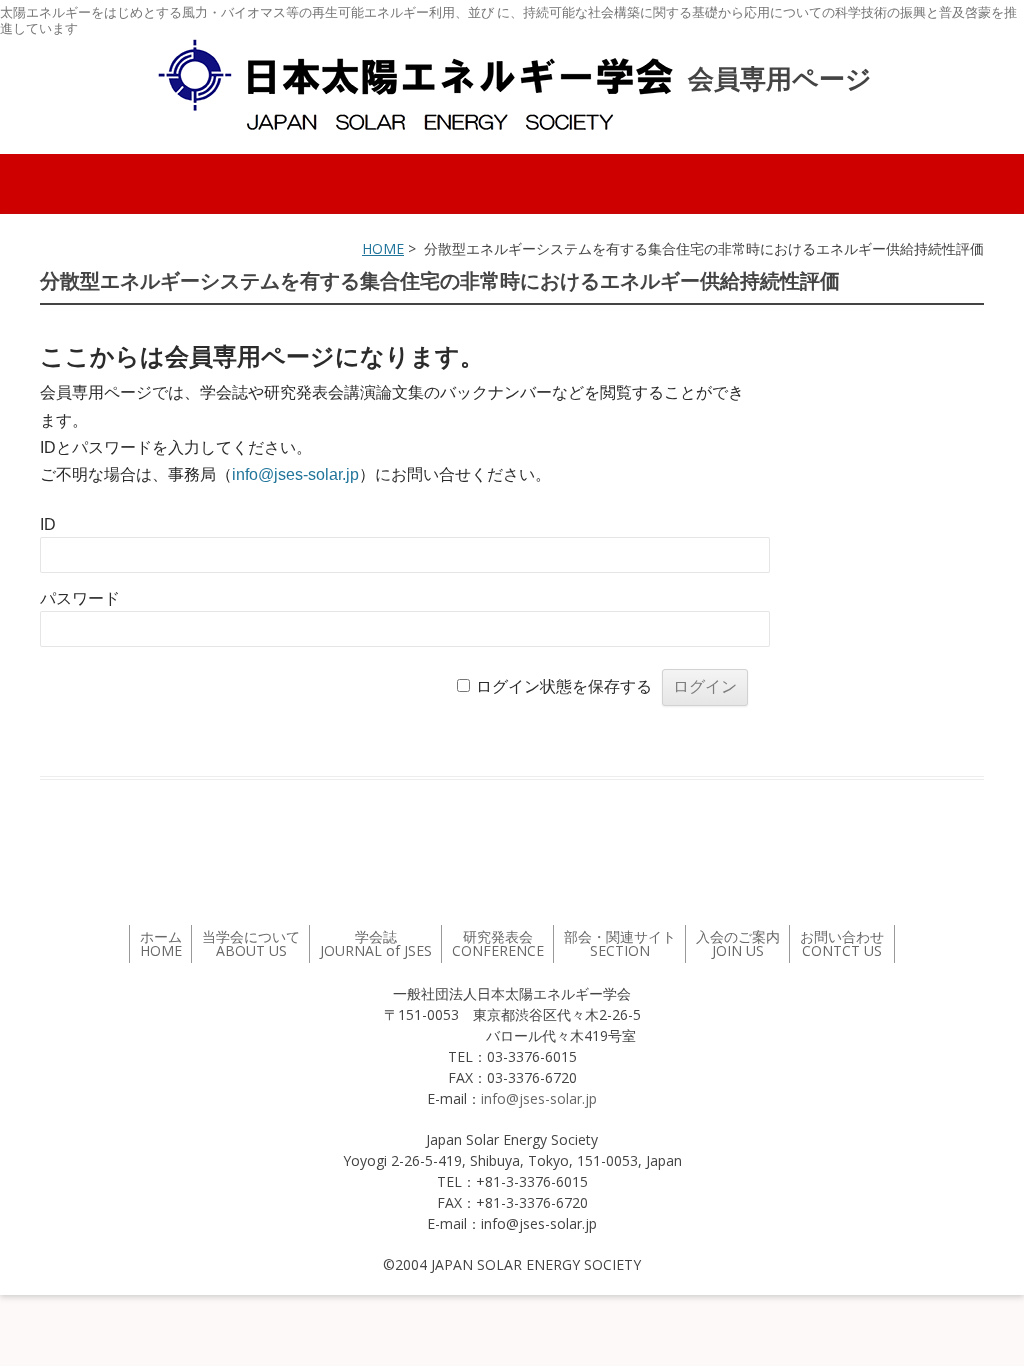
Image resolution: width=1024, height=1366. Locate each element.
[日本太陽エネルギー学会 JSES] (415, 85)
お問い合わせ (842, 943)
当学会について (251, 943)
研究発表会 (498, 943)
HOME (383, 248)
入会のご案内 (738, 943)
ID (48, 524)
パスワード (80, 598)
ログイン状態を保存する (564, 686)
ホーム (161, 943)
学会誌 (376, 943)
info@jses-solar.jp (295, 474)
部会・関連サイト (620, 943)
